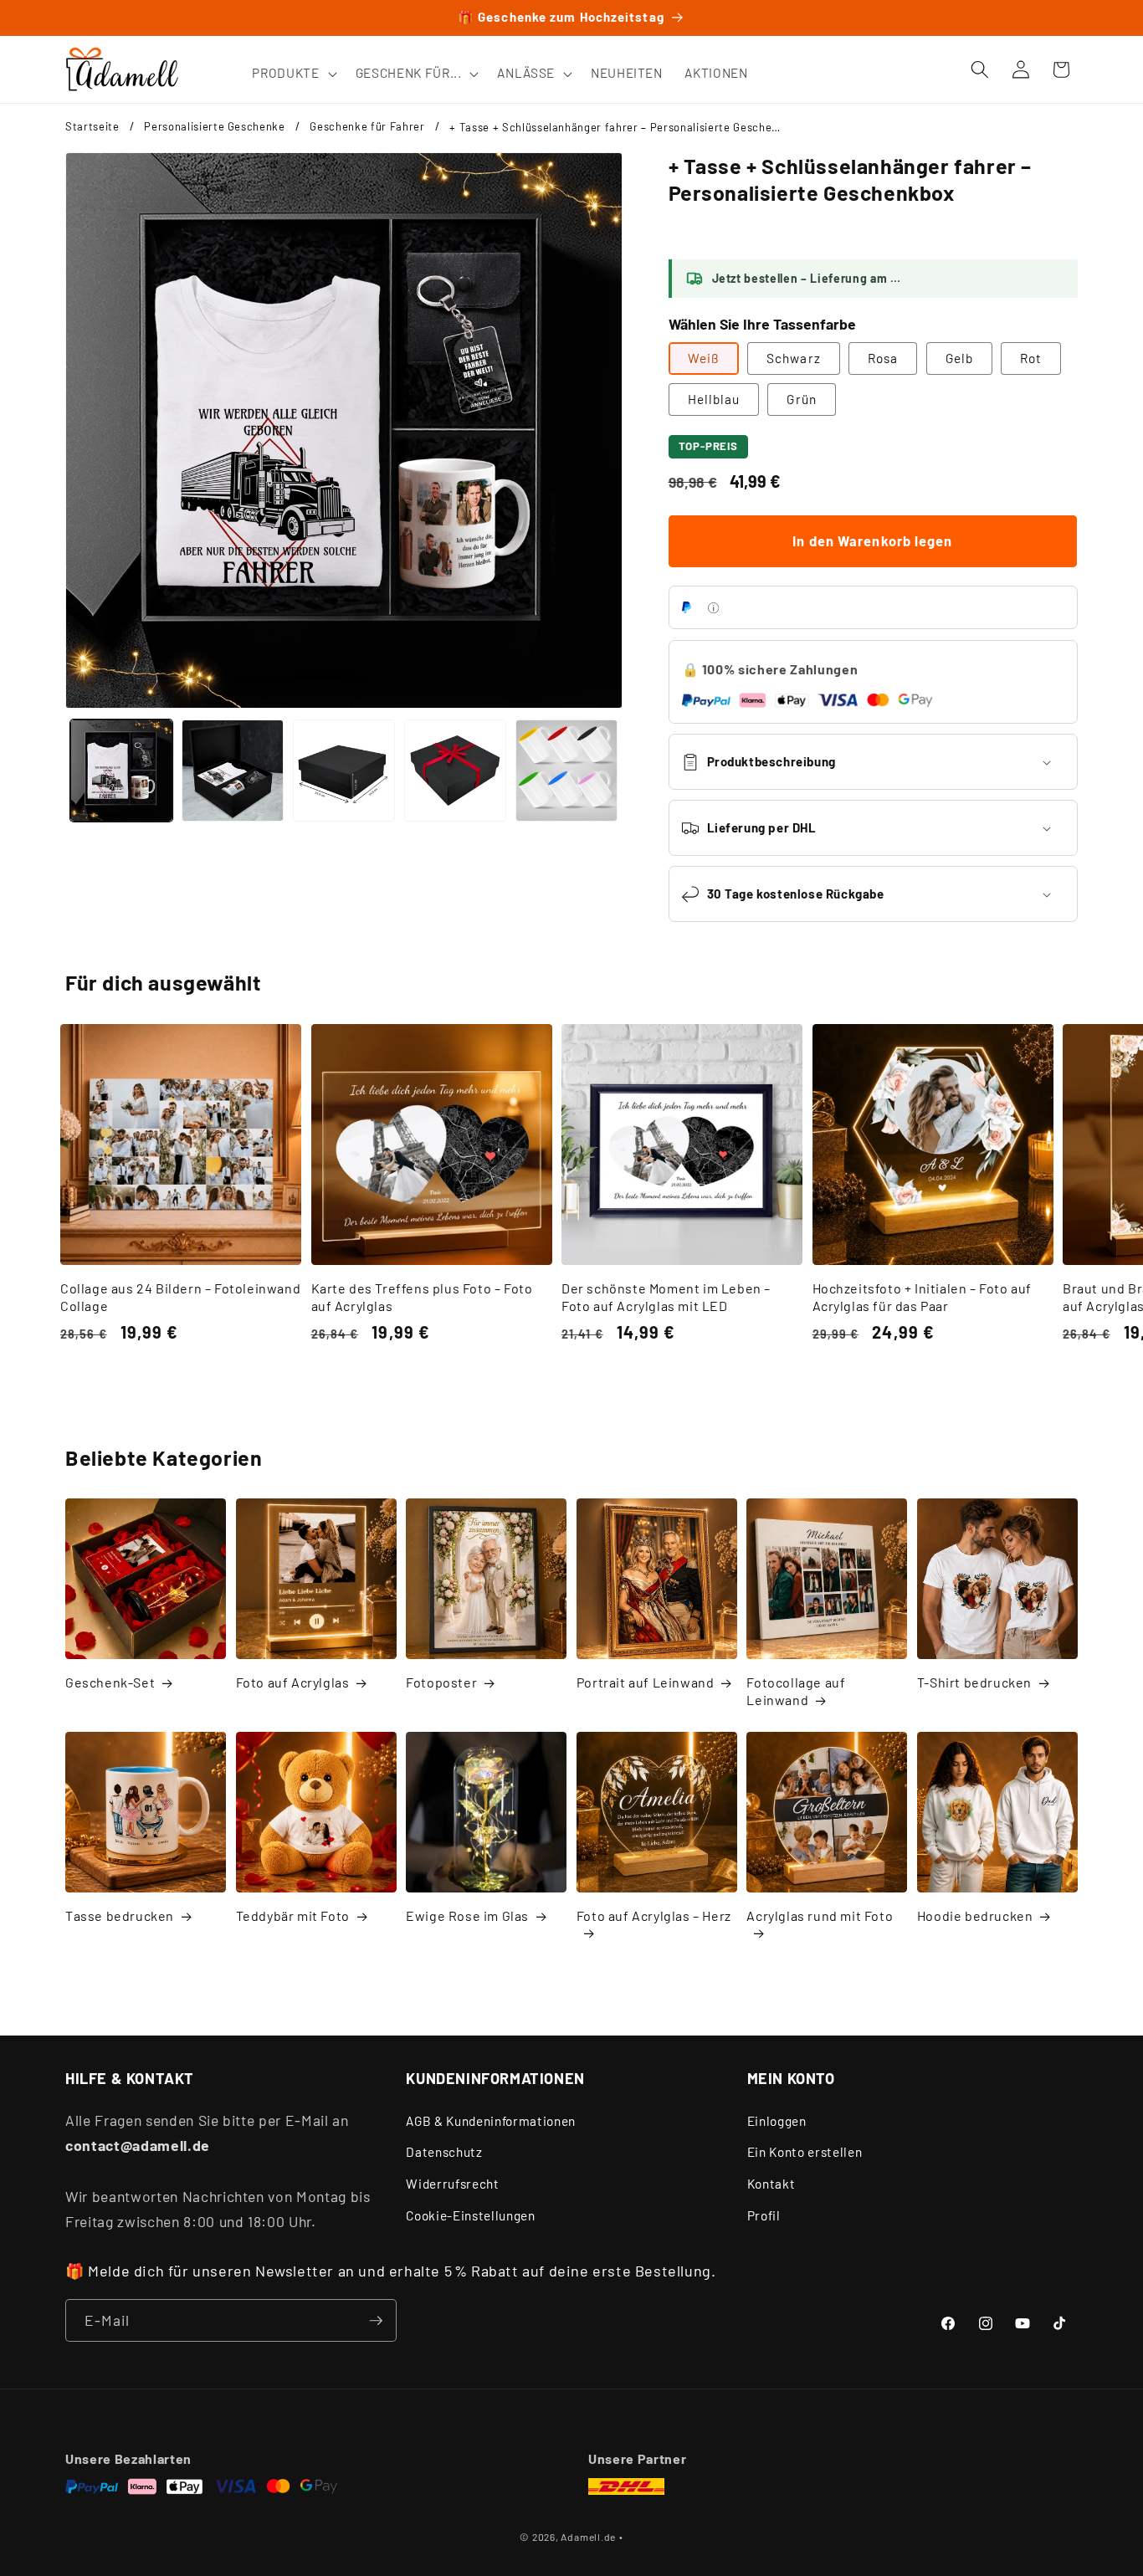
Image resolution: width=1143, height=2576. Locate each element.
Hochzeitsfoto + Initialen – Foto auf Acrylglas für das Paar (923, 1297)
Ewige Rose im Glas (467, 1915)
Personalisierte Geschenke (215, 126)
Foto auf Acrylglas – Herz (654, 1915)
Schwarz (794, 358)
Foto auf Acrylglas (293, 1683)
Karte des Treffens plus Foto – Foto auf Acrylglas (422, 1297)
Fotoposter (441, 1683)
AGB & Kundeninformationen (491, 2120)
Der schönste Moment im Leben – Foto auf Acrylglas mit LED (666, 1297)
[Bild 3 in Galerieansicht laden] (344, 771)
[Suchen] (980, 69)
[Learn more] (713, 608)
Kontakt (771, 2183)
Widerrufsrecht (452, 2183)
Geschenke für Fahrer (367, 126)
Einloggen (777, 2120)
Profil (764, 2215)
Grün (801, 399)
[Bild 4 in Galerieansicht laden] (455, 771)
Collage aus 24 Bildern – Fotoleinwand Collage (180, 1297)
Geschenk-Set (110, 1683)
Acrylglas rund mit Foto (820, 1915)
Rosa (883, 358)
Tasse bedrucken (120, 1915)
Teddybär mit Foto (293, 1915)
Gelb (959, 358)
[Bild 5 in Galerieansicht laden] (566, 771)
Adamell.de (588, 2537)
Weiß (704, 358)
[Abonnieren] (376, 2321)
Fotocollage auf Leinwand (796, 1692)
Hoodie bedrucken (975, 1915)
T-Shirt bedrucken (974, 1683)
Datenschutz (444, 2152)
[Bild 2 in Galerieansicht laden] (233, 771)
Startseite (92, 126)
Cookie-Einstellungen (470, 2215)
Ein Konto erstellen (805, 2152)
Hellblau (714, 399)
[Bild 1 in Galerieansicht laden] (121, 771)
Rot (1031, 358)
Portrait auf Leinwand (646, 1683)
